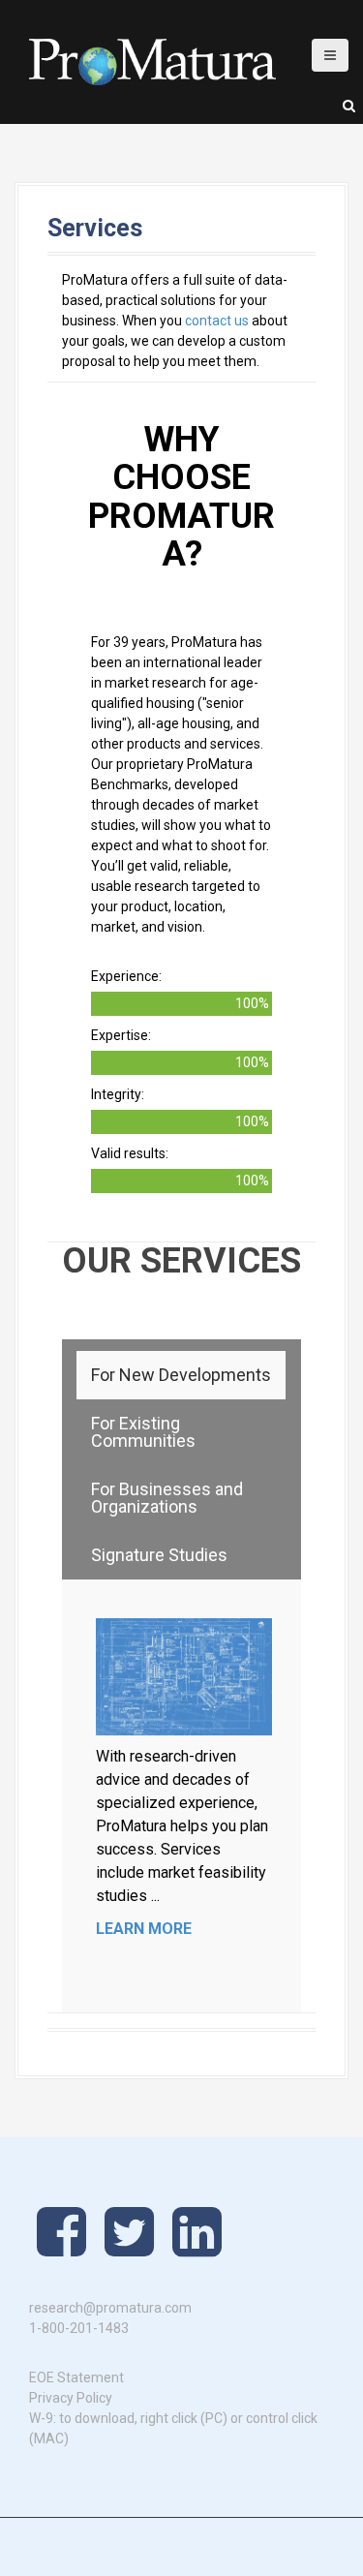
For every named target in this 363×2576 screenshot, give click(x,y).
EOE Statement (76, 2377)
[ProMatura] (152, 61)
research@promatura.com (110, 2308)
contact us (217, 321)
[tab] (181, 1375)
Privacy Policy (71, 2398)
